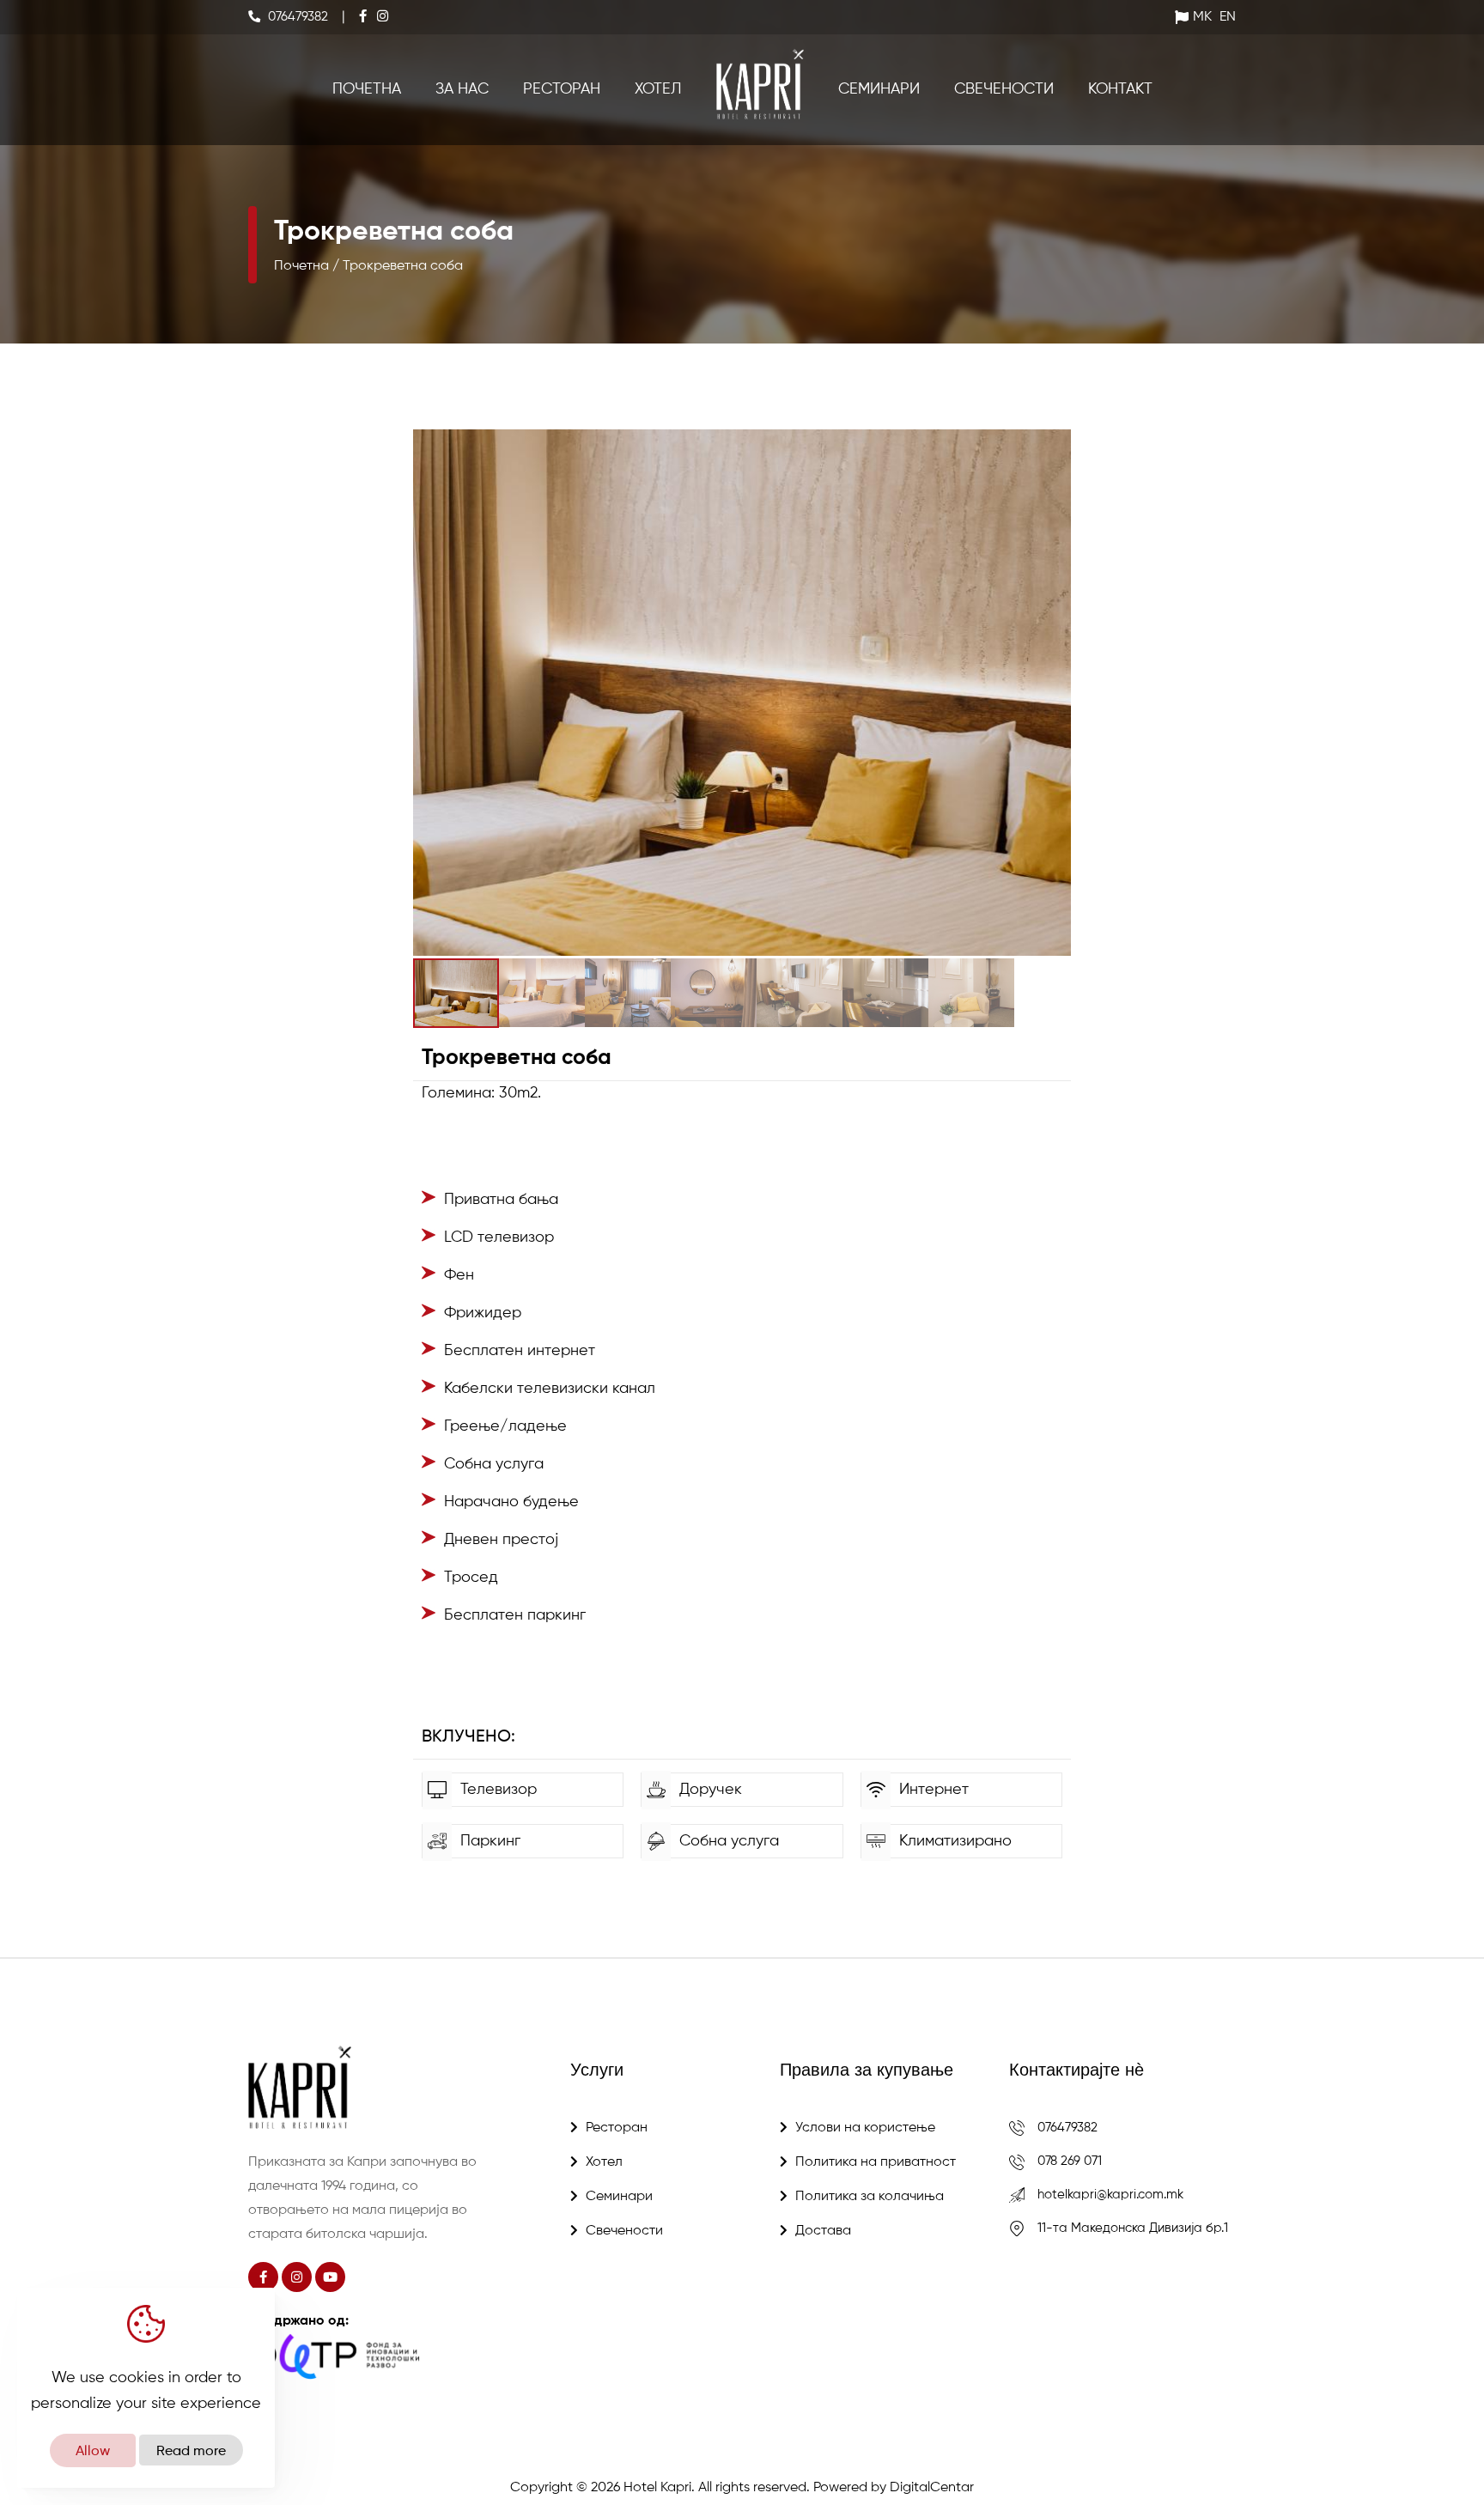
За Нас (462, 89)
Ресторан (562, 89)
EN (1228, 17)
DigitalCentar (932, 2488)
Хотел (658, 89)
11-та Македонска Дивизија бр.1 (1133, 2228)
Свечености (1004, 89)
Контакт (1120, 89)
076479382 (1067, 2128)
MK (1202, 17)
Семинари (879, 89)
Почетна (367, 89)
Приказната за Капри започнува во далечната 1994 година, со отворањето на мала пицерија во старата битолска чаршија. (362, 2198)
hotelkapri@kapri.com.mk (1110, 2195)
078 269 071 (1070, 2161)
